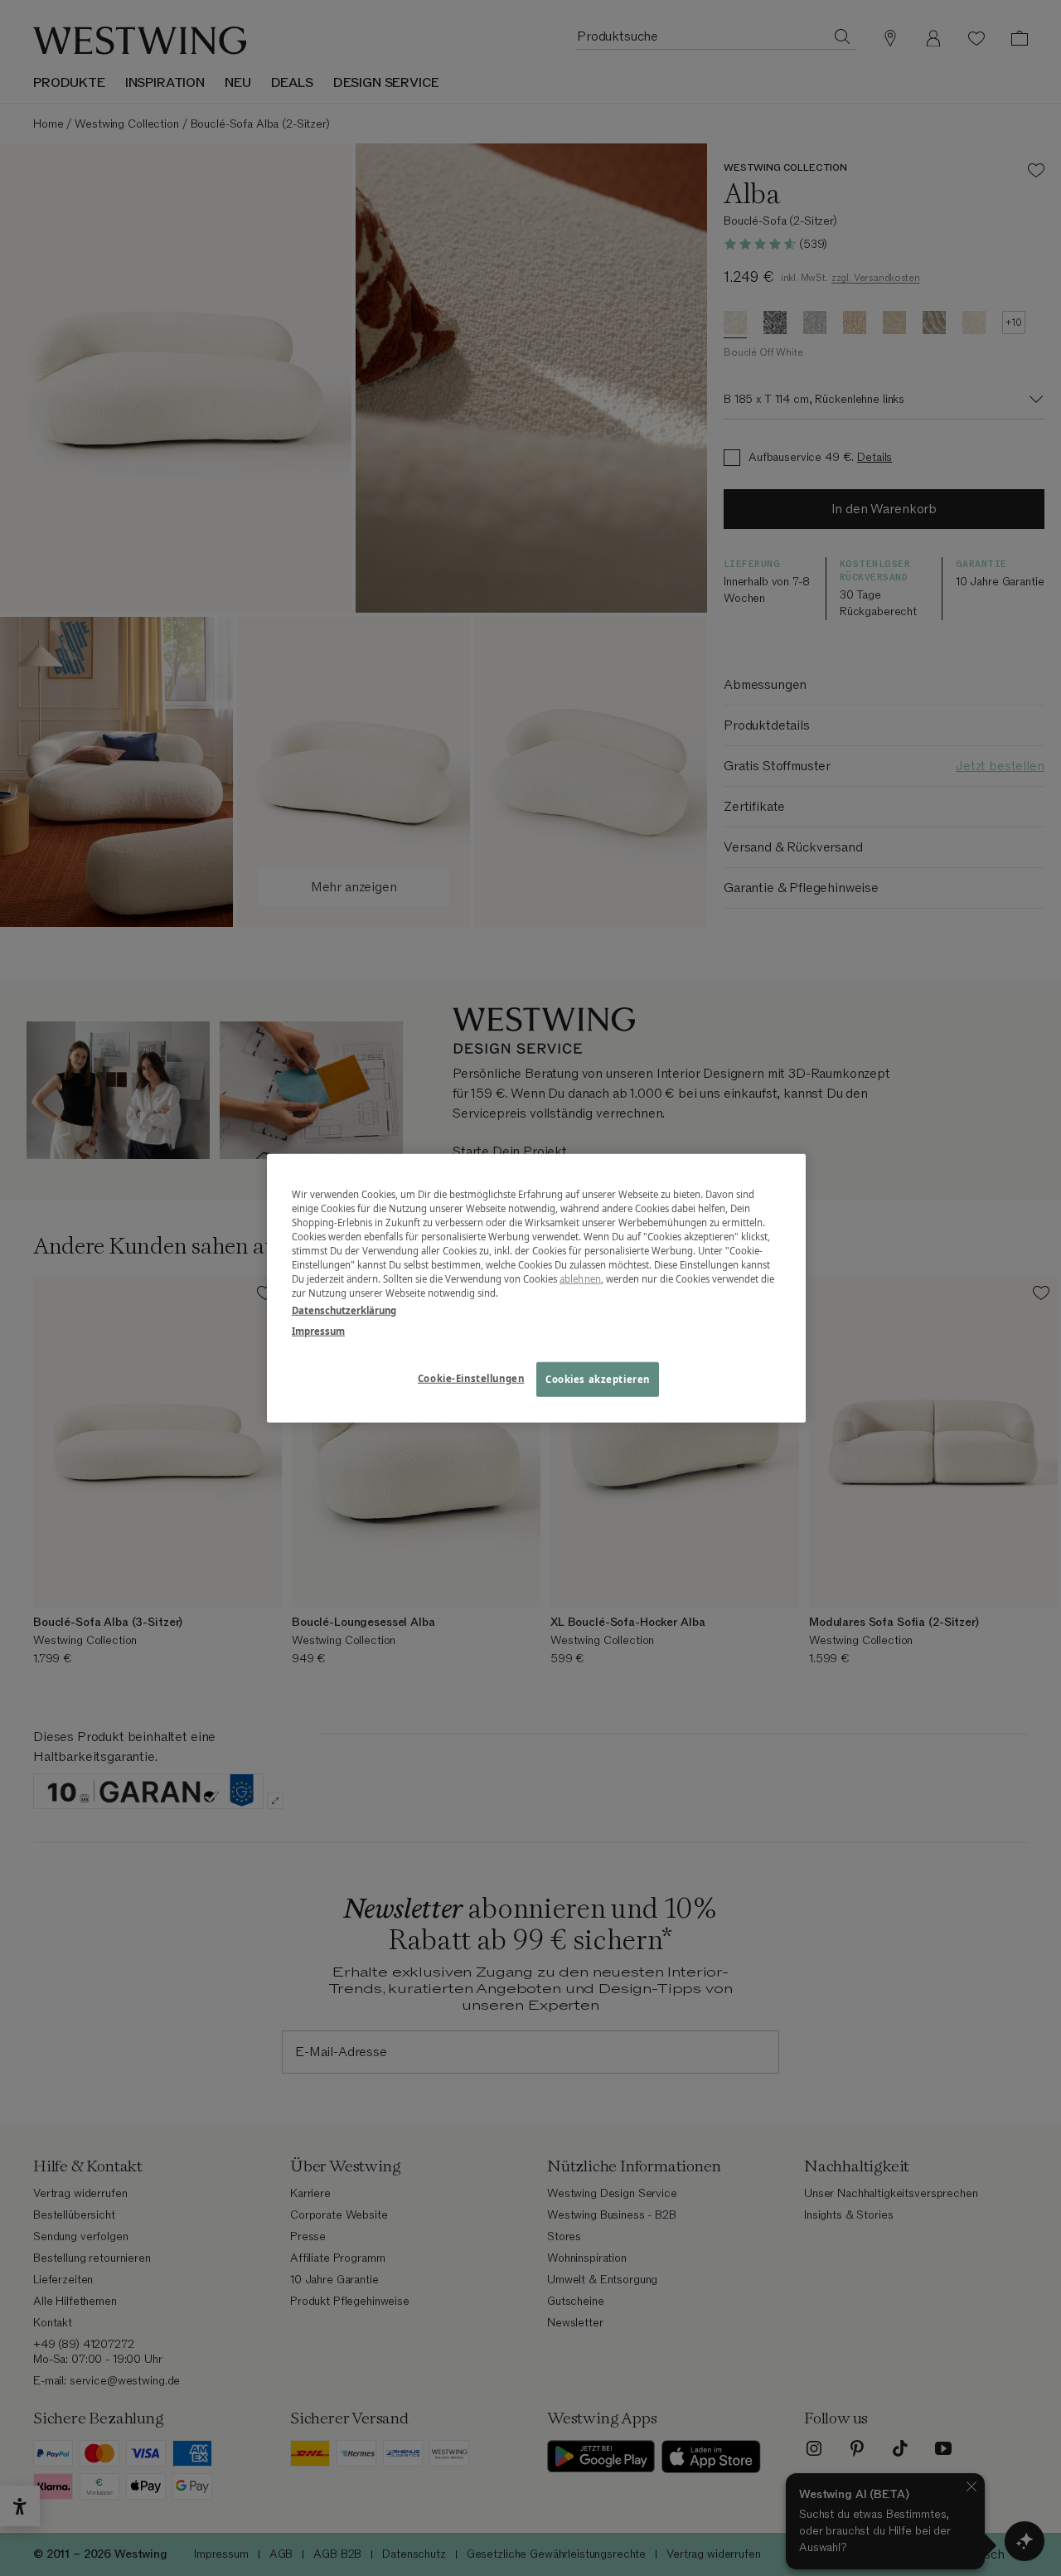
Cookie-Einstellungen (471, 1378)
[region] (536, 1288)
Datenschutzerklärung (344, 1310)
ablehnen (580, 1279)
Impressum (318, 1331)
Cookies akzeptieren (598, 1379)
